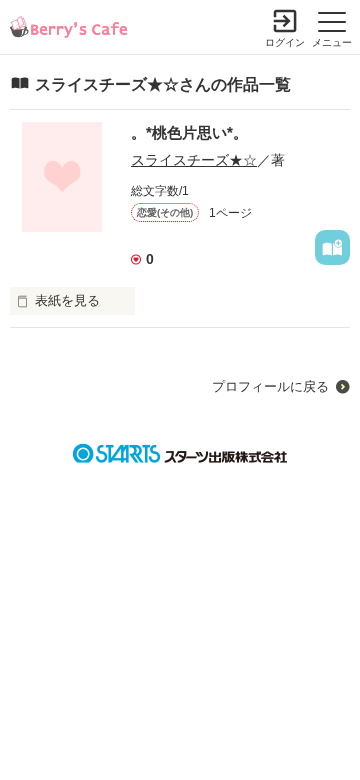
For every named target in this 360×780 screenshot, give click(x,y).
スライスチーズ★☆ (194, 160)
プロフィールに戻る (270, 386)
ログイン (285, 42)
